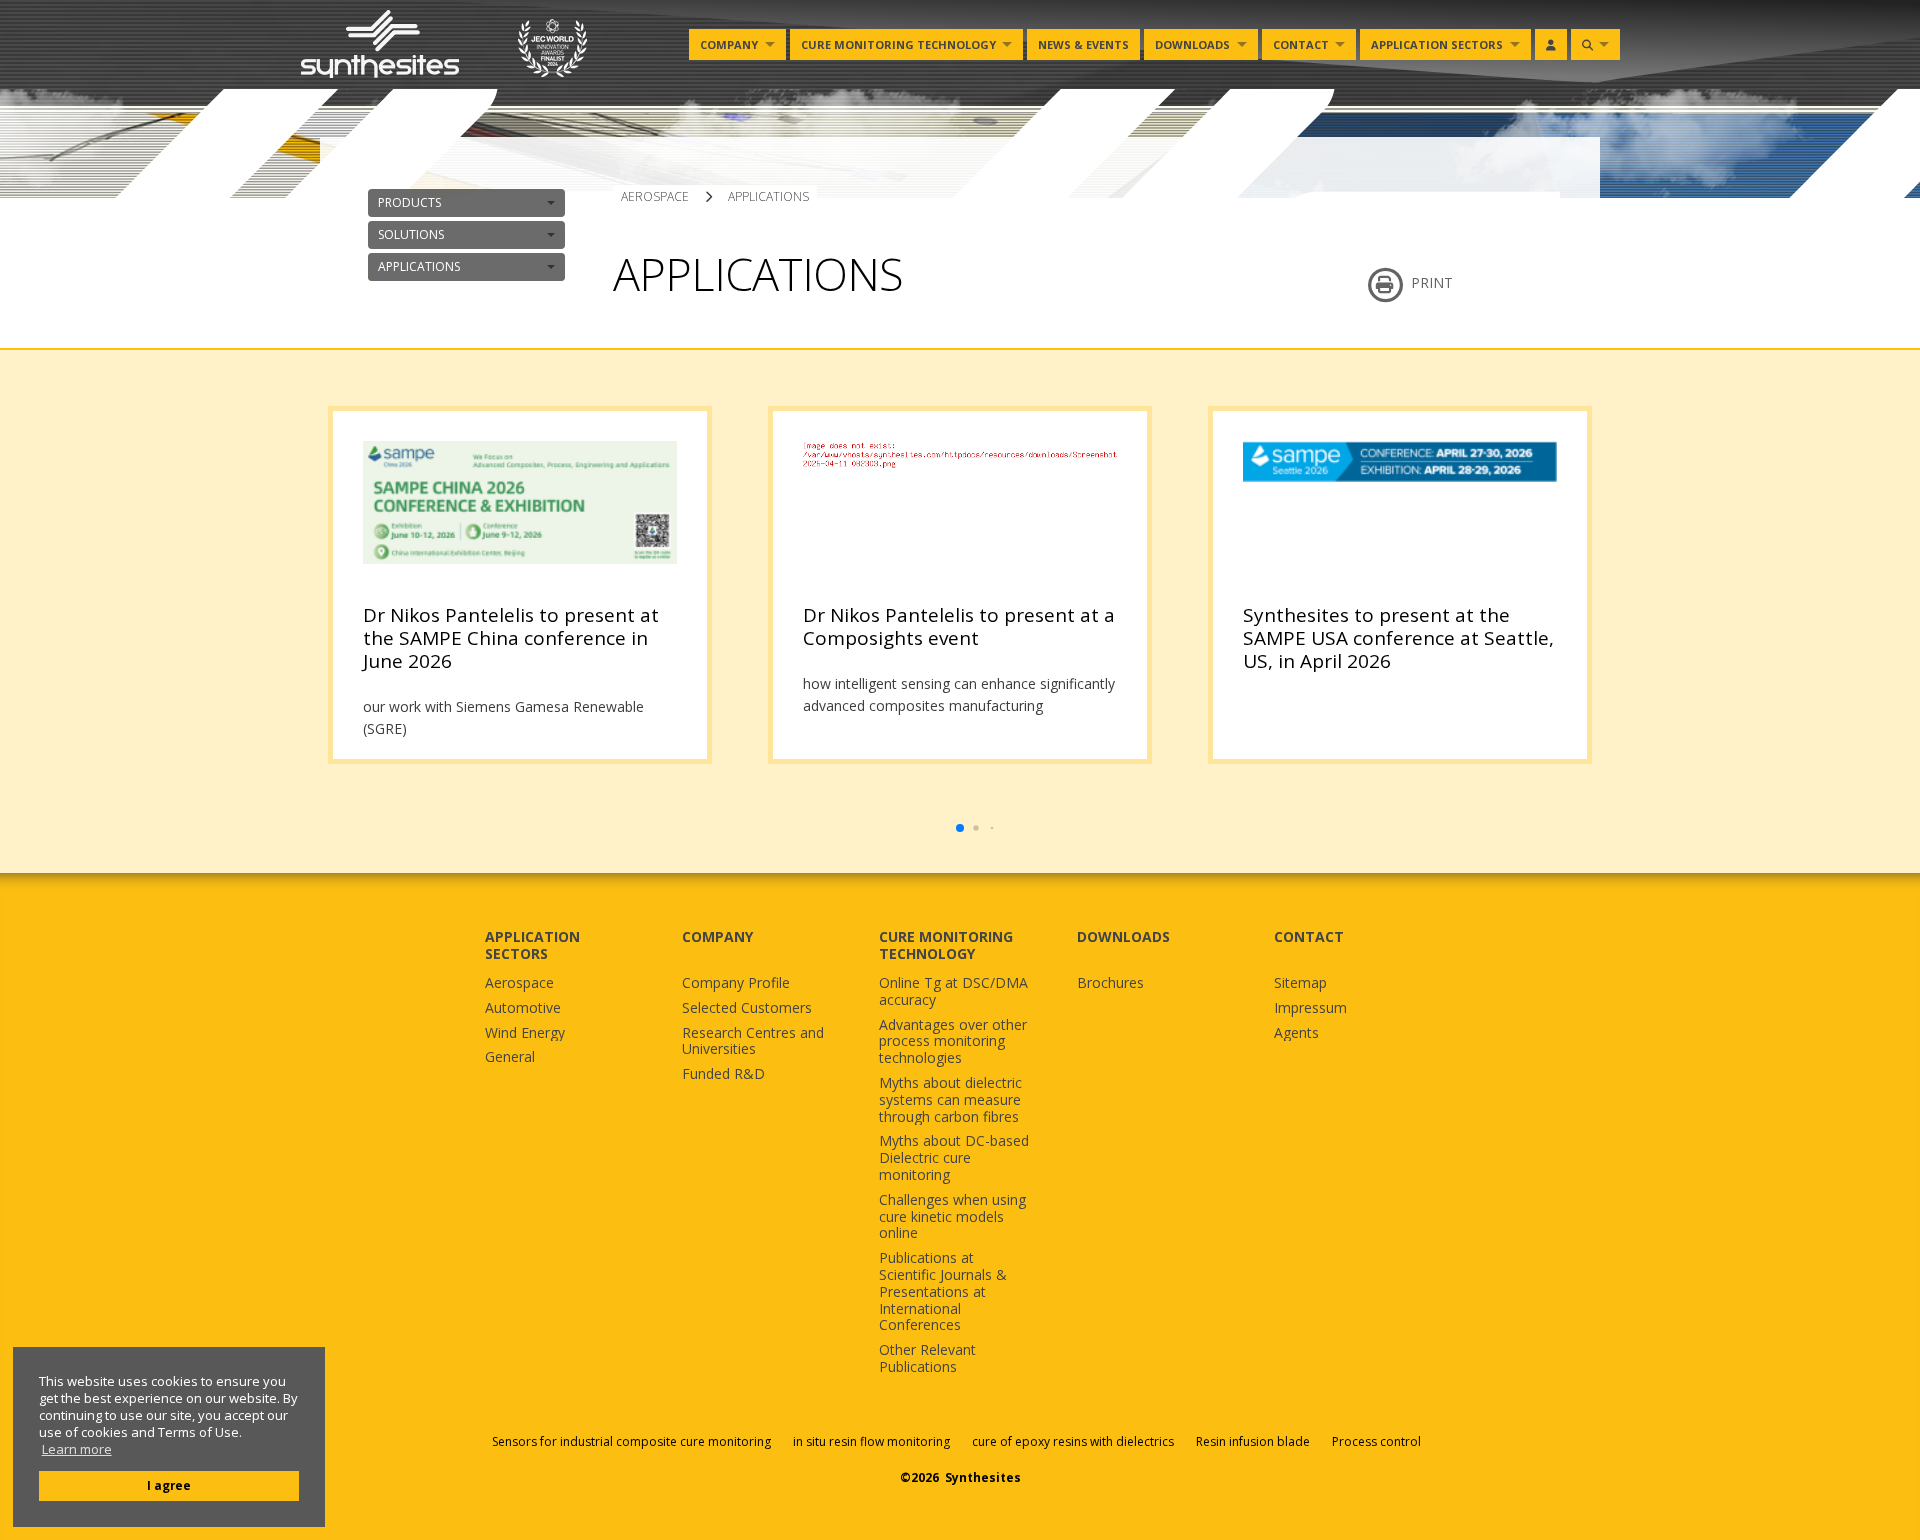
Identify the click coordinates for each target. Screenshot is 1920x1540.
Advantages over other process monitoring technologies (953, 1042)
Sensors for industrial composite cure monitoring (631, 1441)
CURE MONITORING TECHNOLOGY (946, 945)
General (510, 1057)
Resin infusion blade (1253, 1441)
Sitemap (1300, 983)
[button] (960, 828)
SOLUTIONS (411, 234)
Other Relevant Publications (927, 1359)
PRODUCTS (409, 202)
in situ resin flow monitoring (871, 1441)
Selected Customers (747, 1008)
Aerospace (519, 983)
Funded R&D (723, 1074)
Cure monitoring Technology (898, 44)
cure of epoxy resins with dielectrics (1074, 1441)
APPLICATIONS (419, 266)
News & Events (1083, 44)
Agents (1296, 1033)
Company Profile (736, 983)
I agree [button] (169, 1485)
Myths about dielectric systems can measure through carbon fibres (950, 1100)
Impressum (1310, 1008)
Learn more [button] (77, 1449)
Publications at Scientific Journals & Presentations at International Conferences (943, 1292)
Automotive (523, 1008)
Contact (1301, 44)
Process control (1376, 1441)
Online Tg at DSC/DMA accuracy (953, 992)
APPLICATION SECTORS (532, 945)
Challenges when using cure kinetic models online (952, 1217)
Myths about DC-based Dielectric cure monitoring (954, 1158)
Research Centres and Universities (753, 1042)
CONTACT (1309, 936)
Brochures (1110, 983)
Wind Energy (525, 1033)
